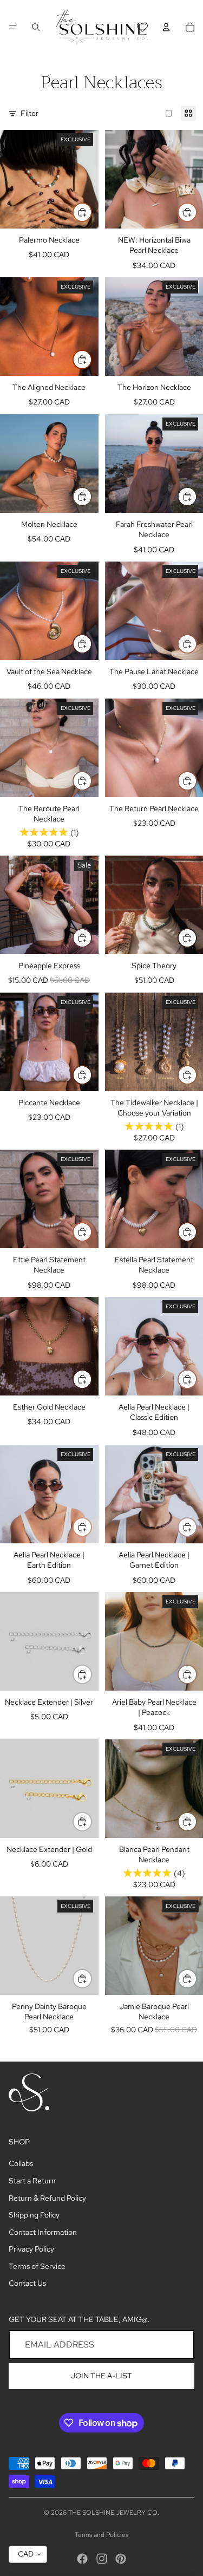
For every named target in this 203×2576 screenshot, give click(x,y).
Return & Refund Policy (47, 2198)
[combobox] (28, 2554)
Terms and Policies (101, 2535)
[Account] (166, 27)
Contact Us (27, 2283)
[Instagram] (102, 2559)
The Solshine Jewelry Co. (114, 2513)
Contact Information (43, 2232)
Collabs (21, 2163)
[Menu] (12, 27)
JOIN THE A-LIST (101, 2376)
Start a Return (32, 2181)
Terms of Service (37, 2266)
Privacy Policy (31, 2249)
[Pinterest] (121, 2559)
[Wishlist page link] (142, 27)
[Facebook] (82, 2559)
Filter (30, 113)
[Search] (36, 27)
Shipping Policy (34, 2215)
